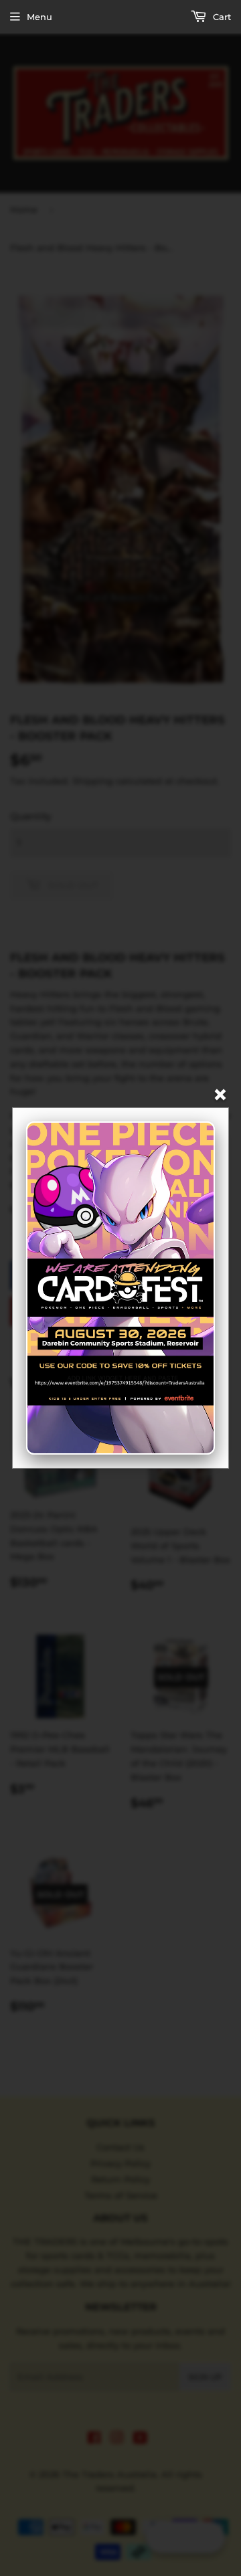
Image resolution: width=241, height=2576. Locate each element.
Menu (39, 17)
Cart (221, 17)
